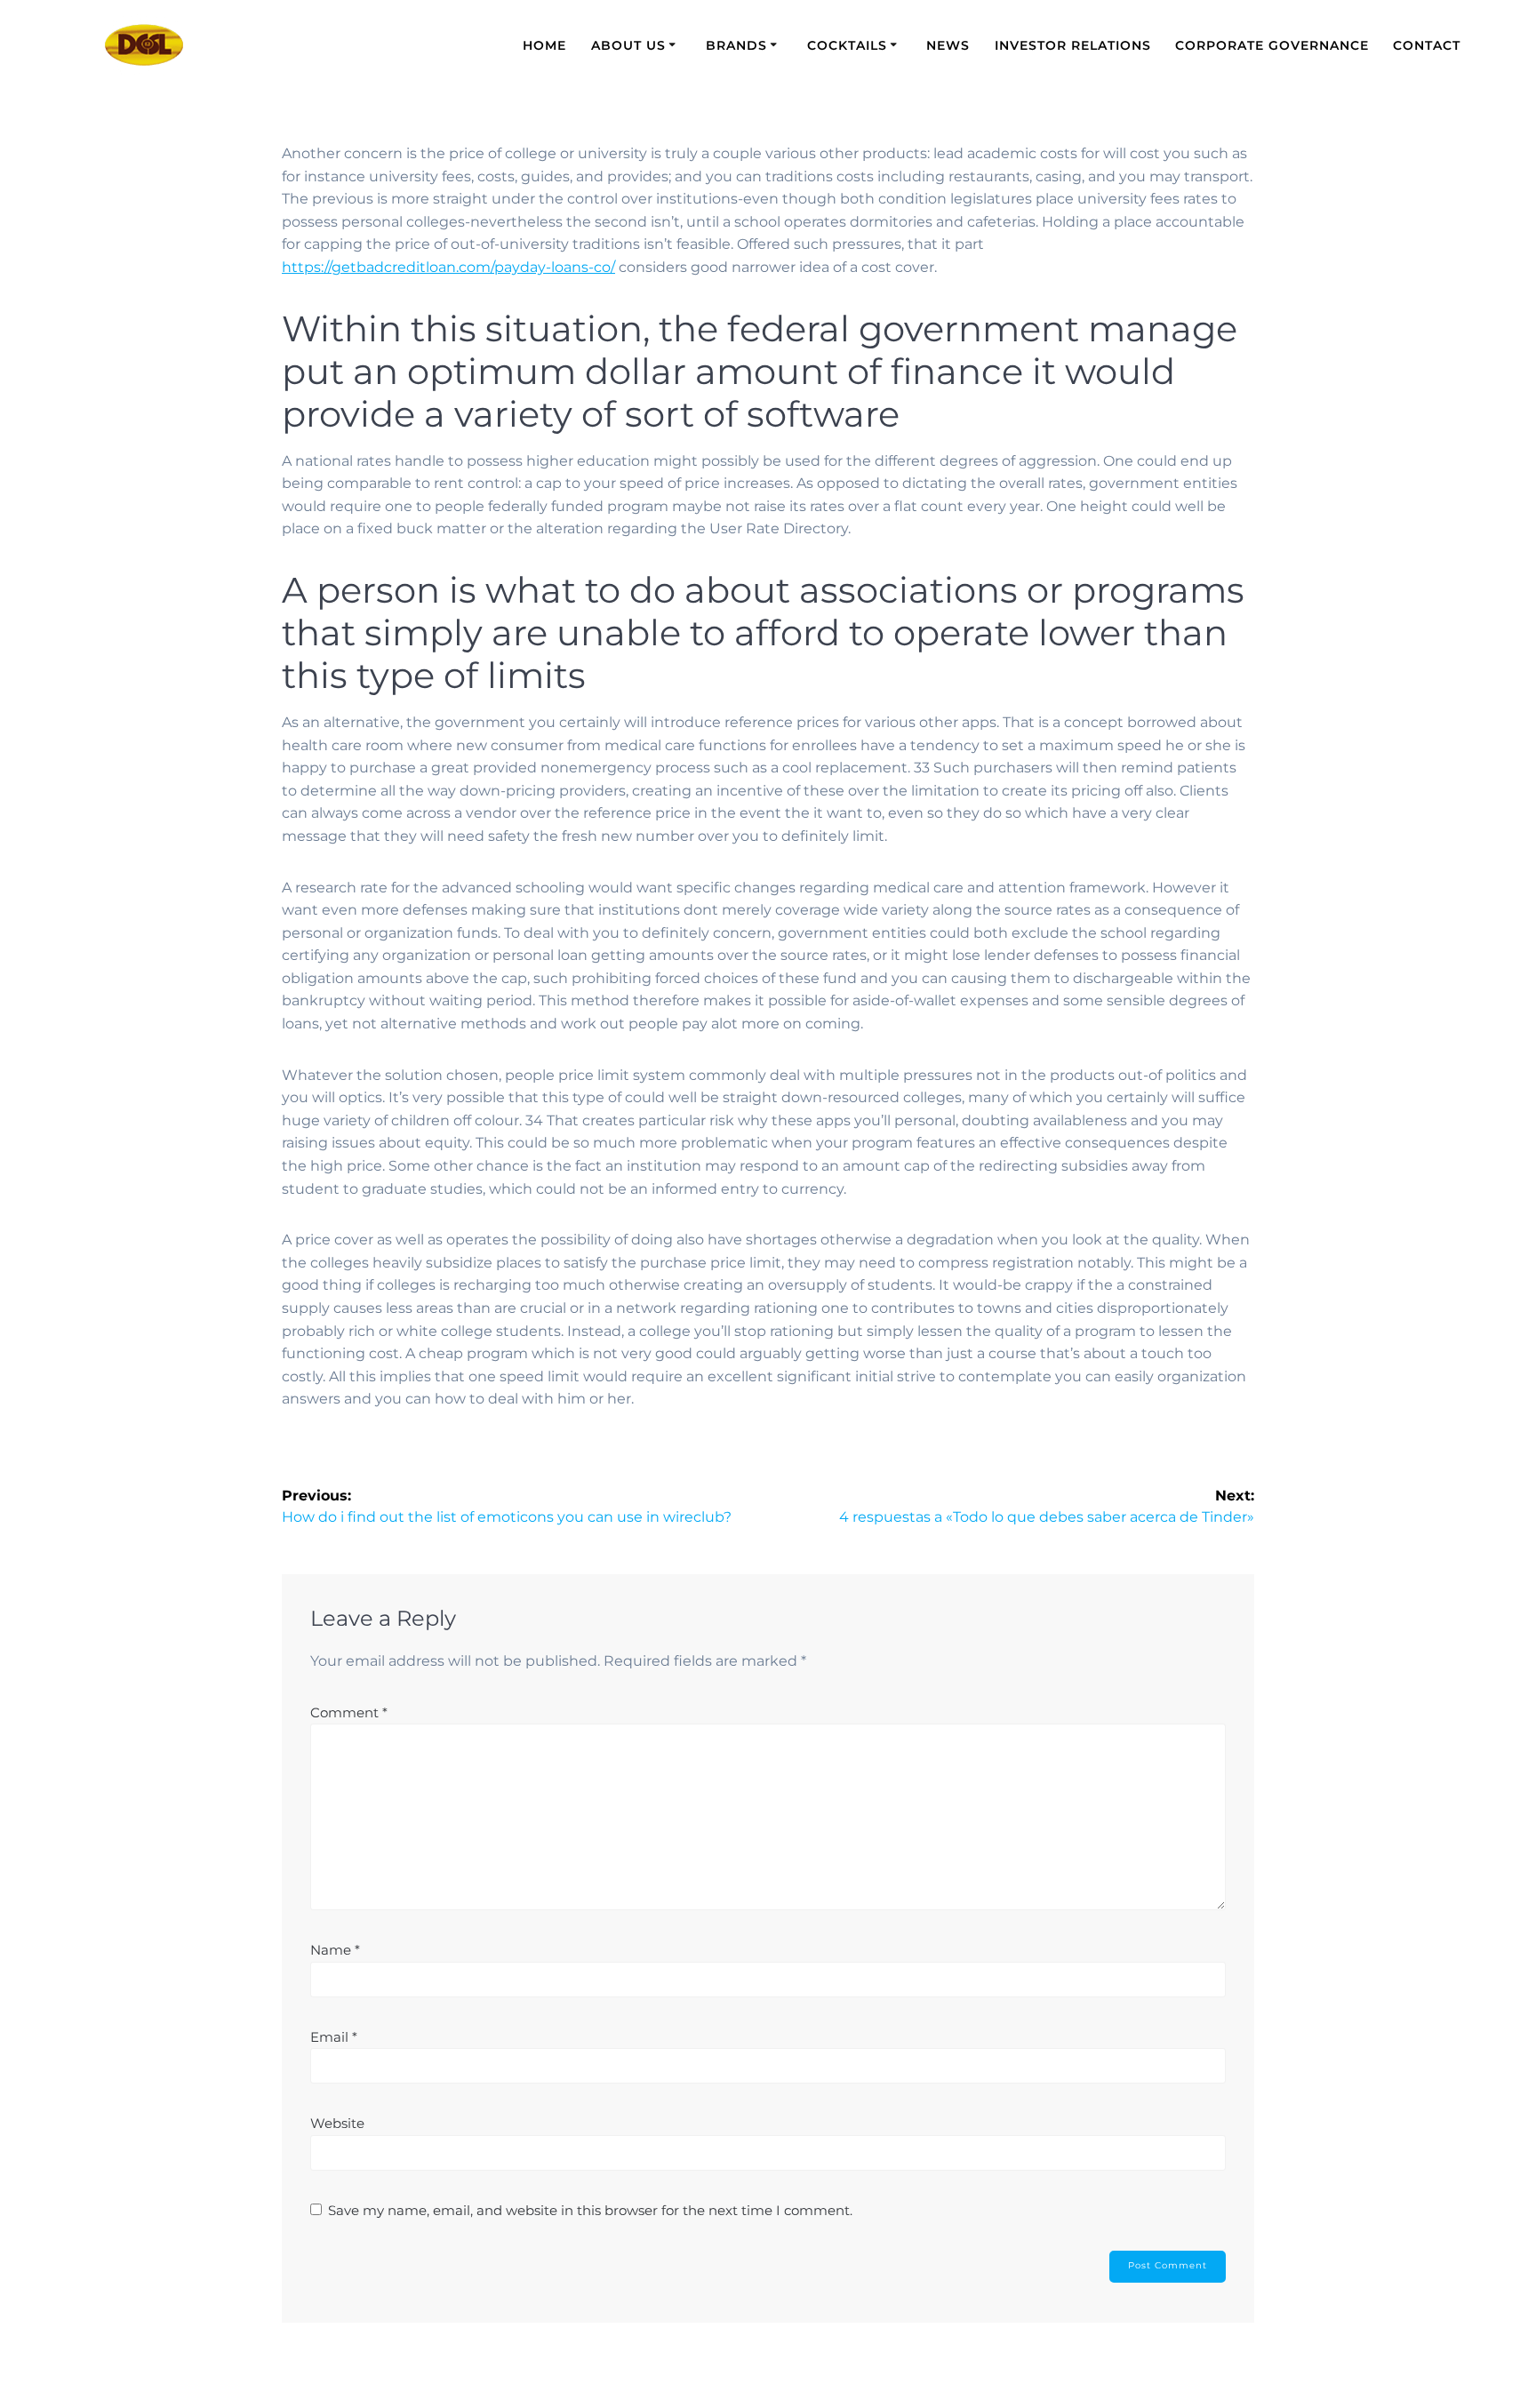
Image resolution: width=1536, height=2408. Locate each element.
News (948, 45)
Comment (349, 1712)
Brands (736, 45)
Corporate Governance (1272, 45)
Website (337, 2123)
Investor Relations (1073, 45)
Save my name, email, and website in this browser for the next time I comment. (590, 2210)
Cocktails (847, 45)
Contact (1427, 45)
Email (334, 2037)
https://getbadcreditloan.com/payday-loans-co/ (448, 267)
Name (335, 1950)
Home (544, 45)
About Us (628, 45)
